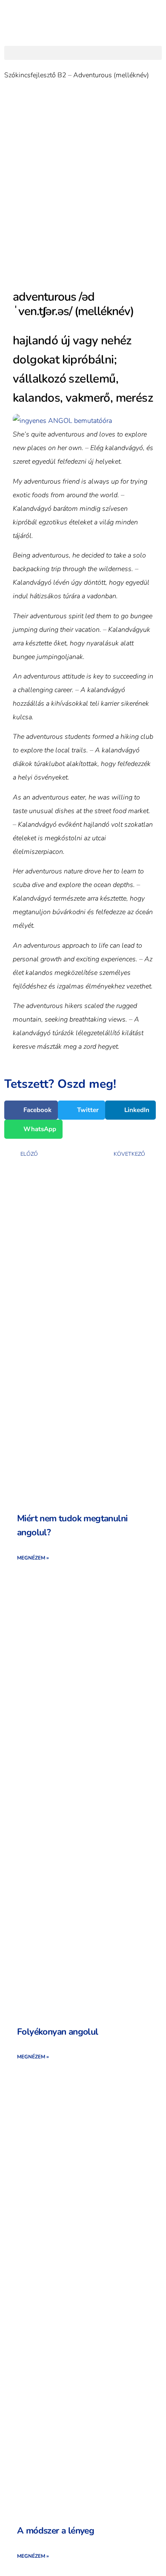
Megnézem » (33, 1558)
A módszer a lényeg (56, 2531)
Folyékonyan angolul (58, 2032)
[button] (83, 53)
